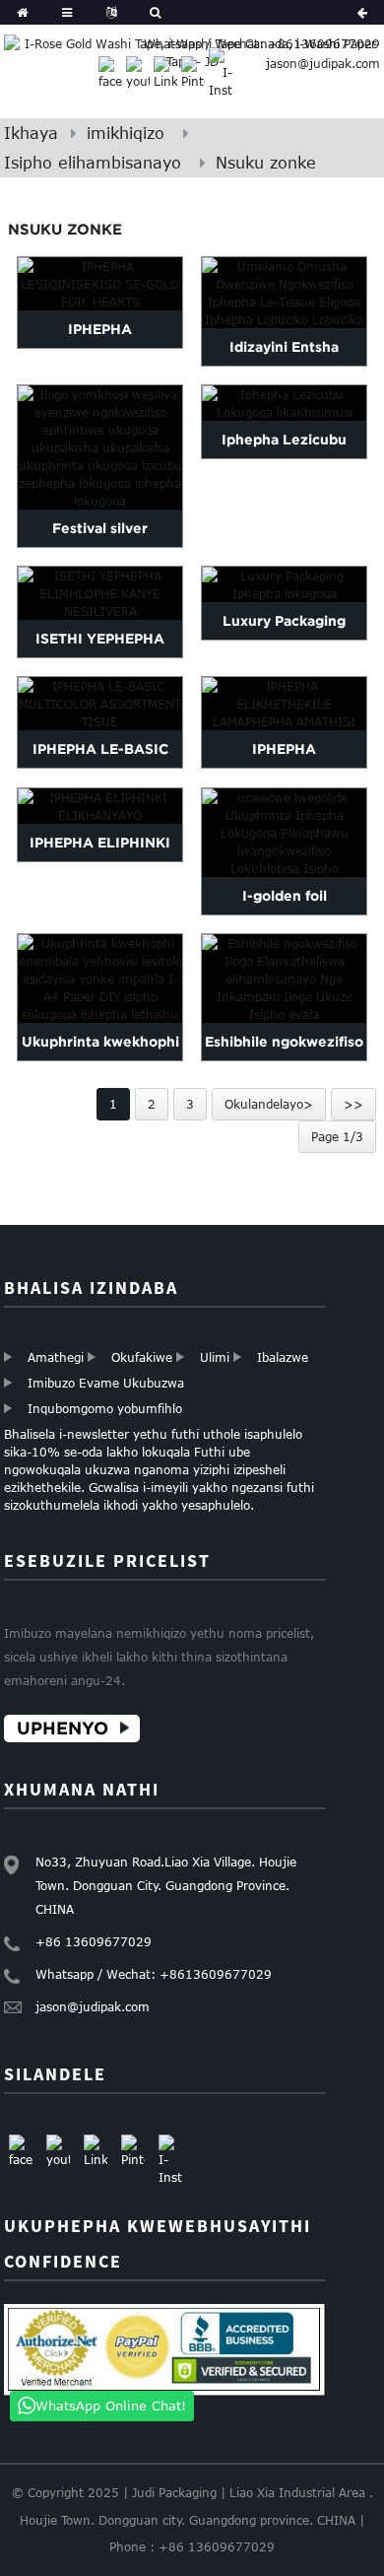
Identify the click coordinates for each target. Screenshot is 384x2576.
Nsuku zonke (266, 163)
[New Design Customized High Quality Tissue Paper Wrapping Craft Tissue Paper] (284, 293)
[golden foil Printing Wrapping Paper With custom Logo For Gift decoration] (284, 833)
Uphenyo (63, 1728)
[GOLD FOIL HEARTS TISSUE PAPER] (100, 284)
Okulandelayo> (269, 1104)
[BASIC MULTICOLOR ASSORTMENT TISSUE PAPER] (100, 704)
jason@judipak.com (323, 63)
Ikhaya (31, 133)
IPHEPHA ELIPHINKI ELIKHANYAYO (100, 861)
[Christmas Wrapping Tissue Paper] (284, 403)
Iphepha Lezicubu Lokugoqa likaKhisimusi (284, 458)
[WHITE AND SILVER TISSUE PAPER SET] (100, 593)
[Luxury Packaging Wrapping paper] (284, 584)
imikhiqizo (126, 133)
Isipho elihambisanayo (93, 163)
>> (353, 1104)
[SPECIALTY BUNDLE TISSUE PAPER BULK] (284, 704)
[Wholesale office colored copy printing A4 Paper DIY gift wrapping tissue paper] (100, 979)
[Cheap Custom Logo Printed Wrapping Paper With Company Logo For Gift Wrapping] (284, 979)
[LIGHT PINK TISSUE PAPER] (100, 806)
